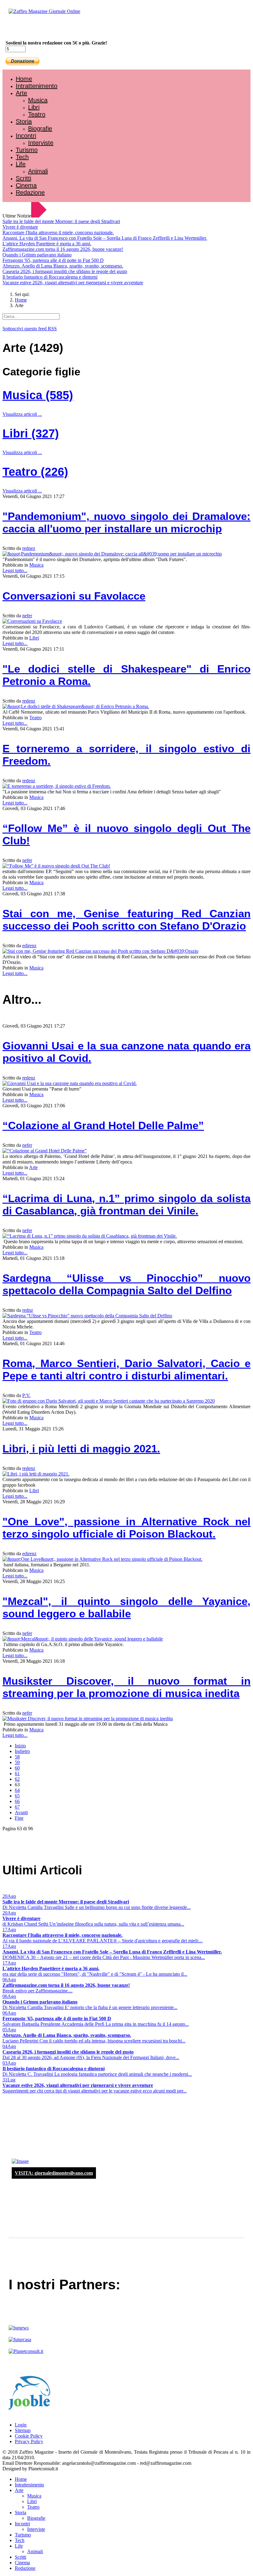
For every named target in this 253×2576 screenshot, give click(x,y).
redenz (29, 701)
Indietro (22, 1751)
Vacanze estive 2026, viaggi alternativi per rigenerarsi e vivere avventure (73, 283)
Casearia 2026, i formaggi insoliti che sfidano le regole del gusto (65, 271)
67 (17, 1807)
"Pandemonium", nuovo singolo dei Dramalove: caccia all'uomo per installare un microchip (126, 522)
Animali (38, 171)
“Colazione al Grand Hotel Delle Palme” (103, 1125)
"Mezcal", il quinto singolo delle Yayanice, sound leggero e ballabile (126, 1607)
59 (17, 1762)
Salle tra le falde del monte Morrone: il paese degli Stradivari (61, 221)
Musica (38, 100)
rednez (29, 548)
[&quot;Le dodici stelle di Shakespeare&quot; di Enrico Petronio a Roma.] (76, 706)
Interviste (41, 143)
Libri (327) (31, 433)
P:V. (26, 1395)
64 (17, 1790)
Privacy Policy (29, 2441)
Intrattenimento (37, 86)
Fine (19, 1818)
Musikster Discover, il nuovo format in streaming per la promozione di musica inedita (126, 1687)
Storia (24, 121)
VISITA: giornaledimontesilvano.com (54, 2173)
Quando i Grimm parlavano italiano (37, 255)
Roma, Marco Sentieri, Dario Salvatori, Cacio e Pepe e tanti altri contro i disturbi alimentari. (126, 1369)
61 (17, 1774)
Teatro (37, 114)
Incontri (26, 136)
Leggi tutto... (15, 570)
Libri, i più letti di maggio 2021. (81, 1448)
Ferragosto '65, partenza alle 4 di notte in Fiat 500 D (53, 260)
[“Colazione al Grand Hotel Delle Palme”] (45, 1151)
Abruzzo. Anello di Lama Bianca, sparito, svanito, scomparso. (63, 266)
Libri (34, 107)
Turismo (27, 150)
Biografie (40, 129)
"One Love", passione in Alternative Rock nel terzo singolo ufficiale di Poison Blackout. (126, 1528)
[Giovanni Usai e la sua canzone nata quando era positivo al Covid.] (70, 1083)
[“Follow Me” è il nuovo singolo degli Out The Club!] (56, 866)
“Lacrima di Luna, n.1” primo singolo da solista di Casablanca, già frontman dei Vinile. (126, 1204)
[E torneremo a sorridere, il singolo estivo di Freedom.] (57, 786)
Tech (22, 157)
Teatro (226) (35, 472)
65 (17, 1796)
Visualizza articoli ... (22, 414)
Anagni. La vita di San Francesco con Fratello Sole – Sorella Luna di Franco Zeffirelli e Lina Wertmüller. (105, 238)
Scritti (23, 178)
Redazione (30, 192)
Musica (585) (38, 395)
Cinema (26, 185)
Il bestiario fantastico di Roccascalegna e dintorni (50, 277)
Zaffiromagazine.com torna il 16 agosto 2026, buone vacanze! (63, 249)
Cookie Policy (29, 2436)
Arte (21, 93)
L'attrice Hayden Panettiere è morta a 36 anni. (47, 244)
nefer (27, 616)
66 (17, 1801)
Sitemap (23, 2430)
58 (17, 1757)
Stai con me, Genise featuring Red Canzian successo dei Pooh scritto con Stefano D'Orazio (126, 920)
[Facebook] (21, 28)
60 (17, 1768)
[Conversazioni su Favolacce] (32, 621)
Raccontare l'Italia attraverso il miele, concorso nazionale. (58, 232)
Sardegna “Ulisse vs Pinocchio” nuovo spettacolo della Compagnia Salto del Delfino (126, 1284)
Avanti (21, 1812)
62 (17, 1779)
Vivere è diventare (20, 227)
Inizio (20, 1746)
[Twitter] (27, 28)
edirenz (29, 946)
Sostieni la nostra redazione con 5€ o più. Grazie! (56, 43)
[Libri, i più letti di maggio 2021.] (36, 1474)
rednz (28, 1310)
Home (24, 79)
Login (21, 2425)
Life (21, 164)
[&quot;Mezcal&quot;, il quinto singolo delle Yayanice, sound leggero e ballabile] (83, 1639)
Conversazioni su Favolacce (74, 596)
